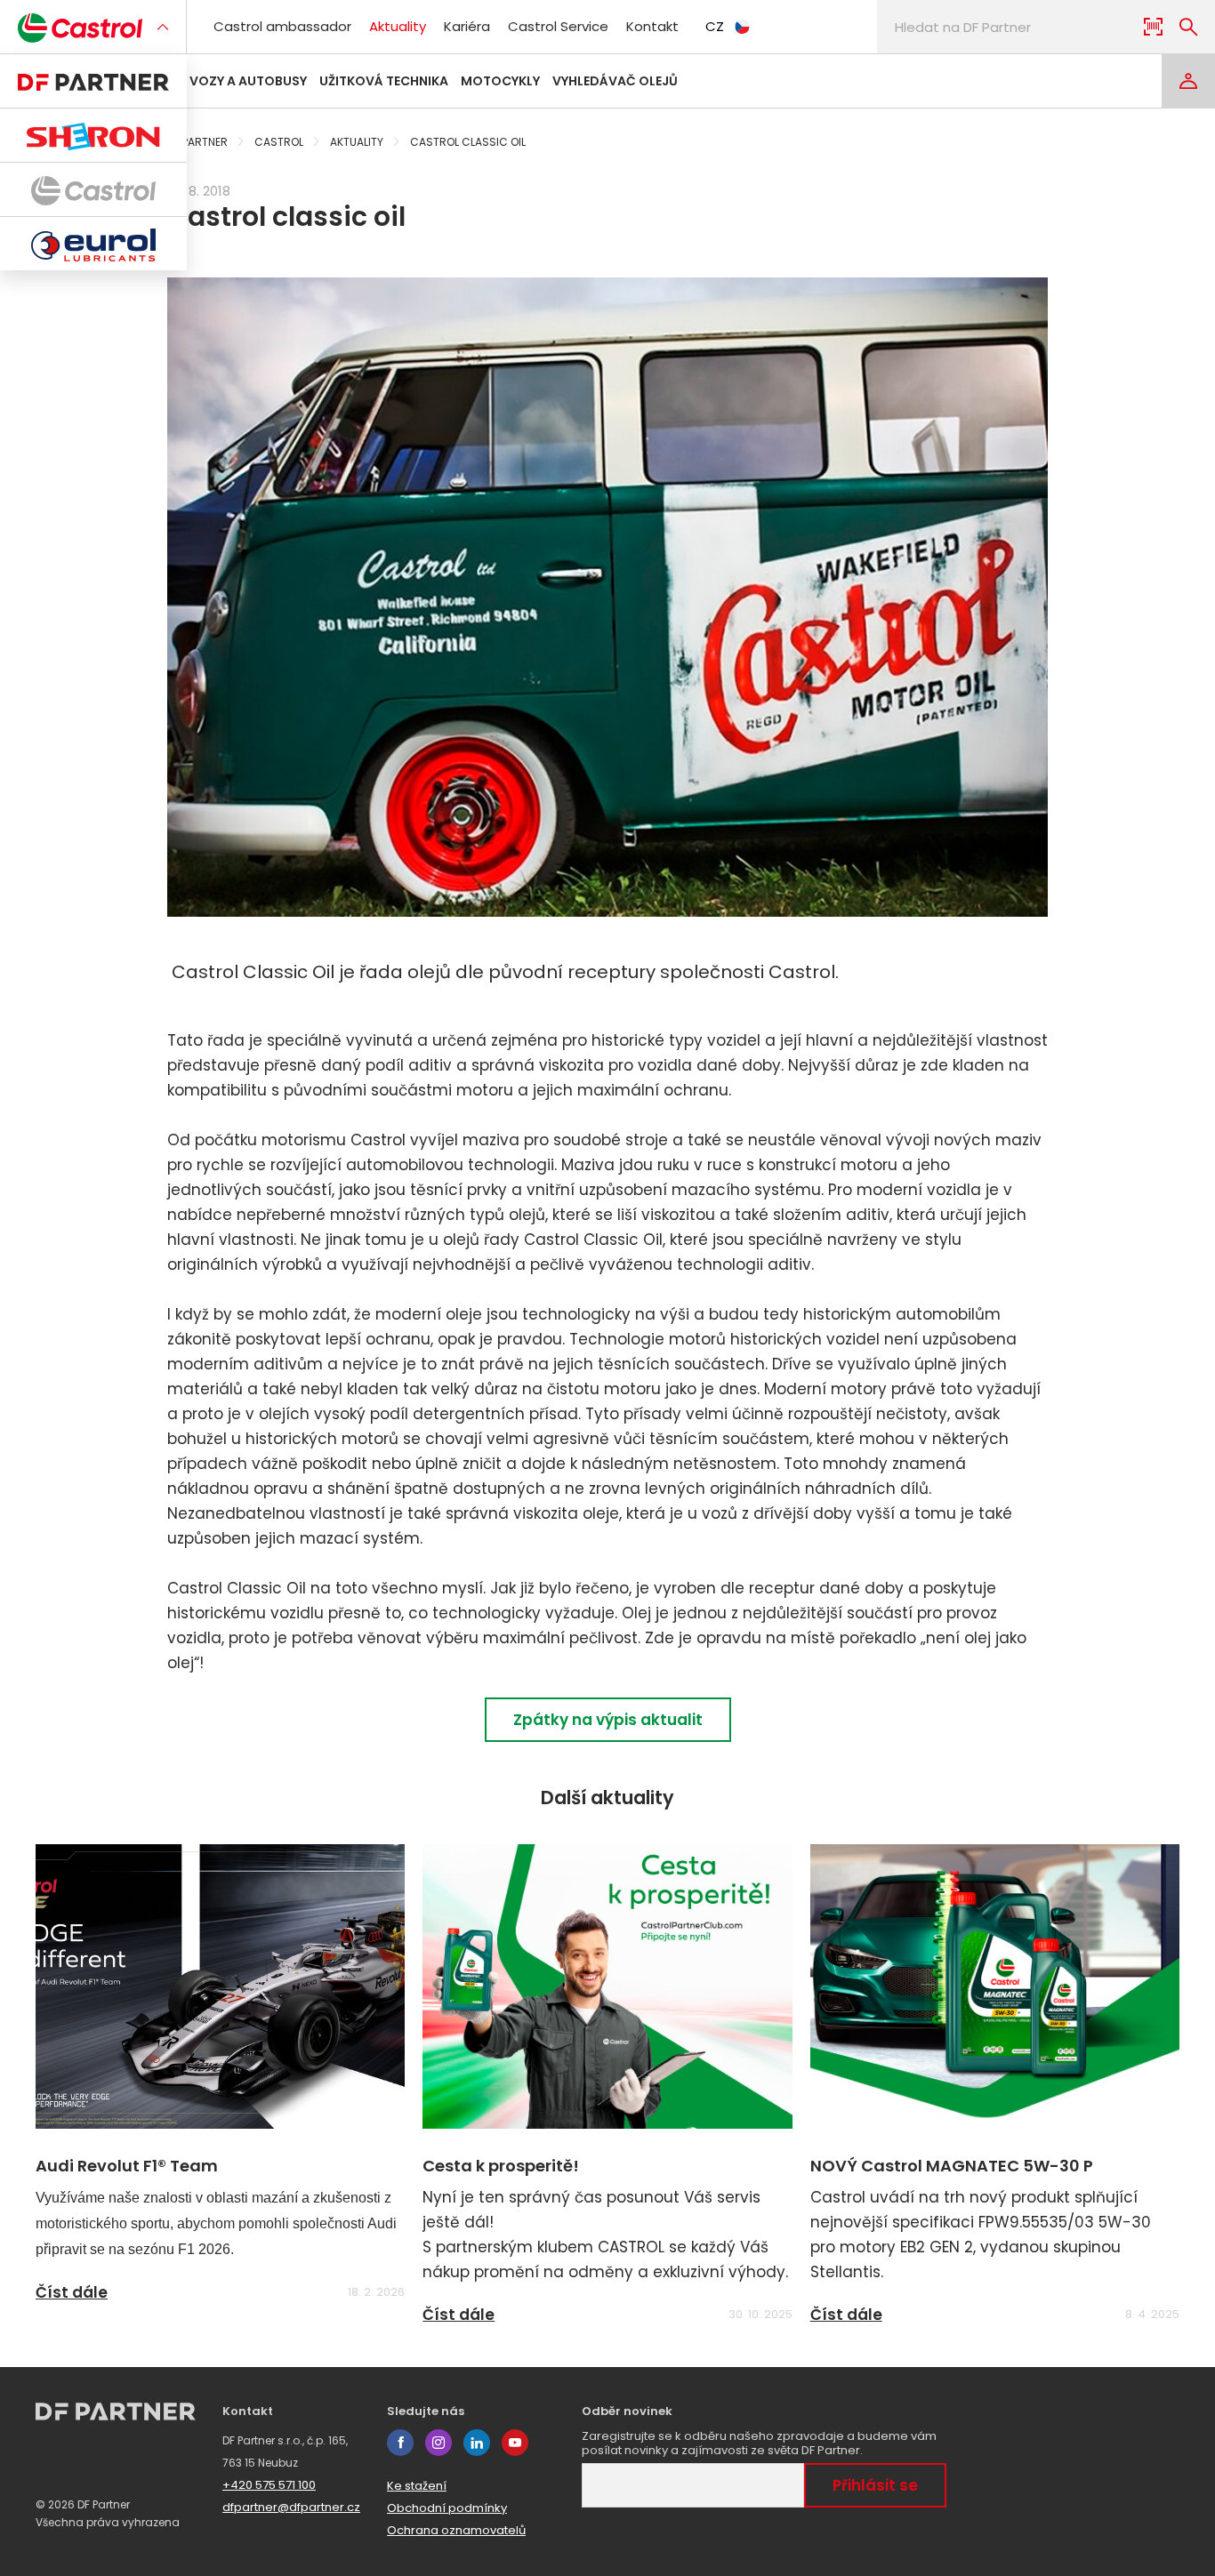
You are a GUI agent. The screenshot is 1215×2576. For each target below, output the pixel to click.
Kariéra (467, 26)
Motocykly (500, 81)
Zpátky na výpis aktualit (608, 1720)
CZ (715, 26)
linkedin (477, 2443)
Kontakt (652, 26)
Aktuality (398, 26)
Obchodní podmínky (447, 2508)
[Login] (1188, 81)
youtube (515, 2443)
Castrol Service (558, 26)
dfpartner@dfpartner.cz (291, 2507)
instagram (439, 2443)
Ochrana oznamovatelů (456, 2530)
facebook (400, 2443)
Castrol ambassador (282, 26)
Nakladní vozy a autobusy (215, 81)
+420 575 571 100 (269, 2485)
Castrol (279, 142)
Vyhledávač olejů (615, 81)
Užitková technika (384, 81)
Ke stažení (417, 2486)
